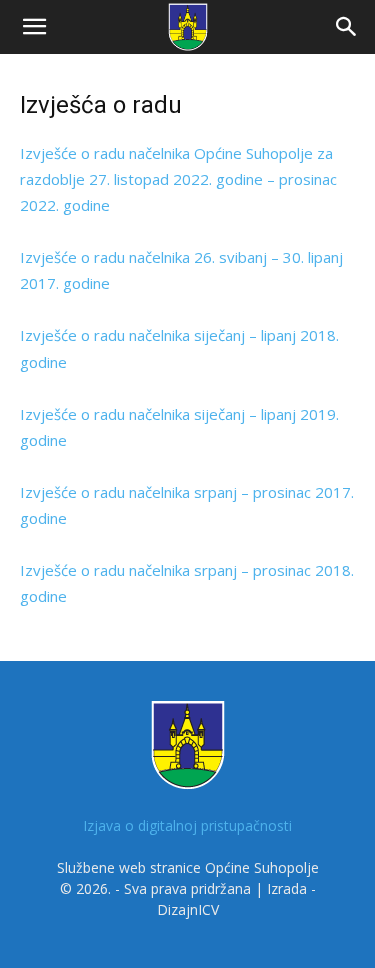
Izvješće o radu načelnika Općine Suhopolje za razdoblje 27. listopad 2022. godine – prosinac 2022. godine (178, 179)
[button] (34, 27)
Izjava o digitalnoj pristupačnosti (187, 825)
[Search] (347, 27)
